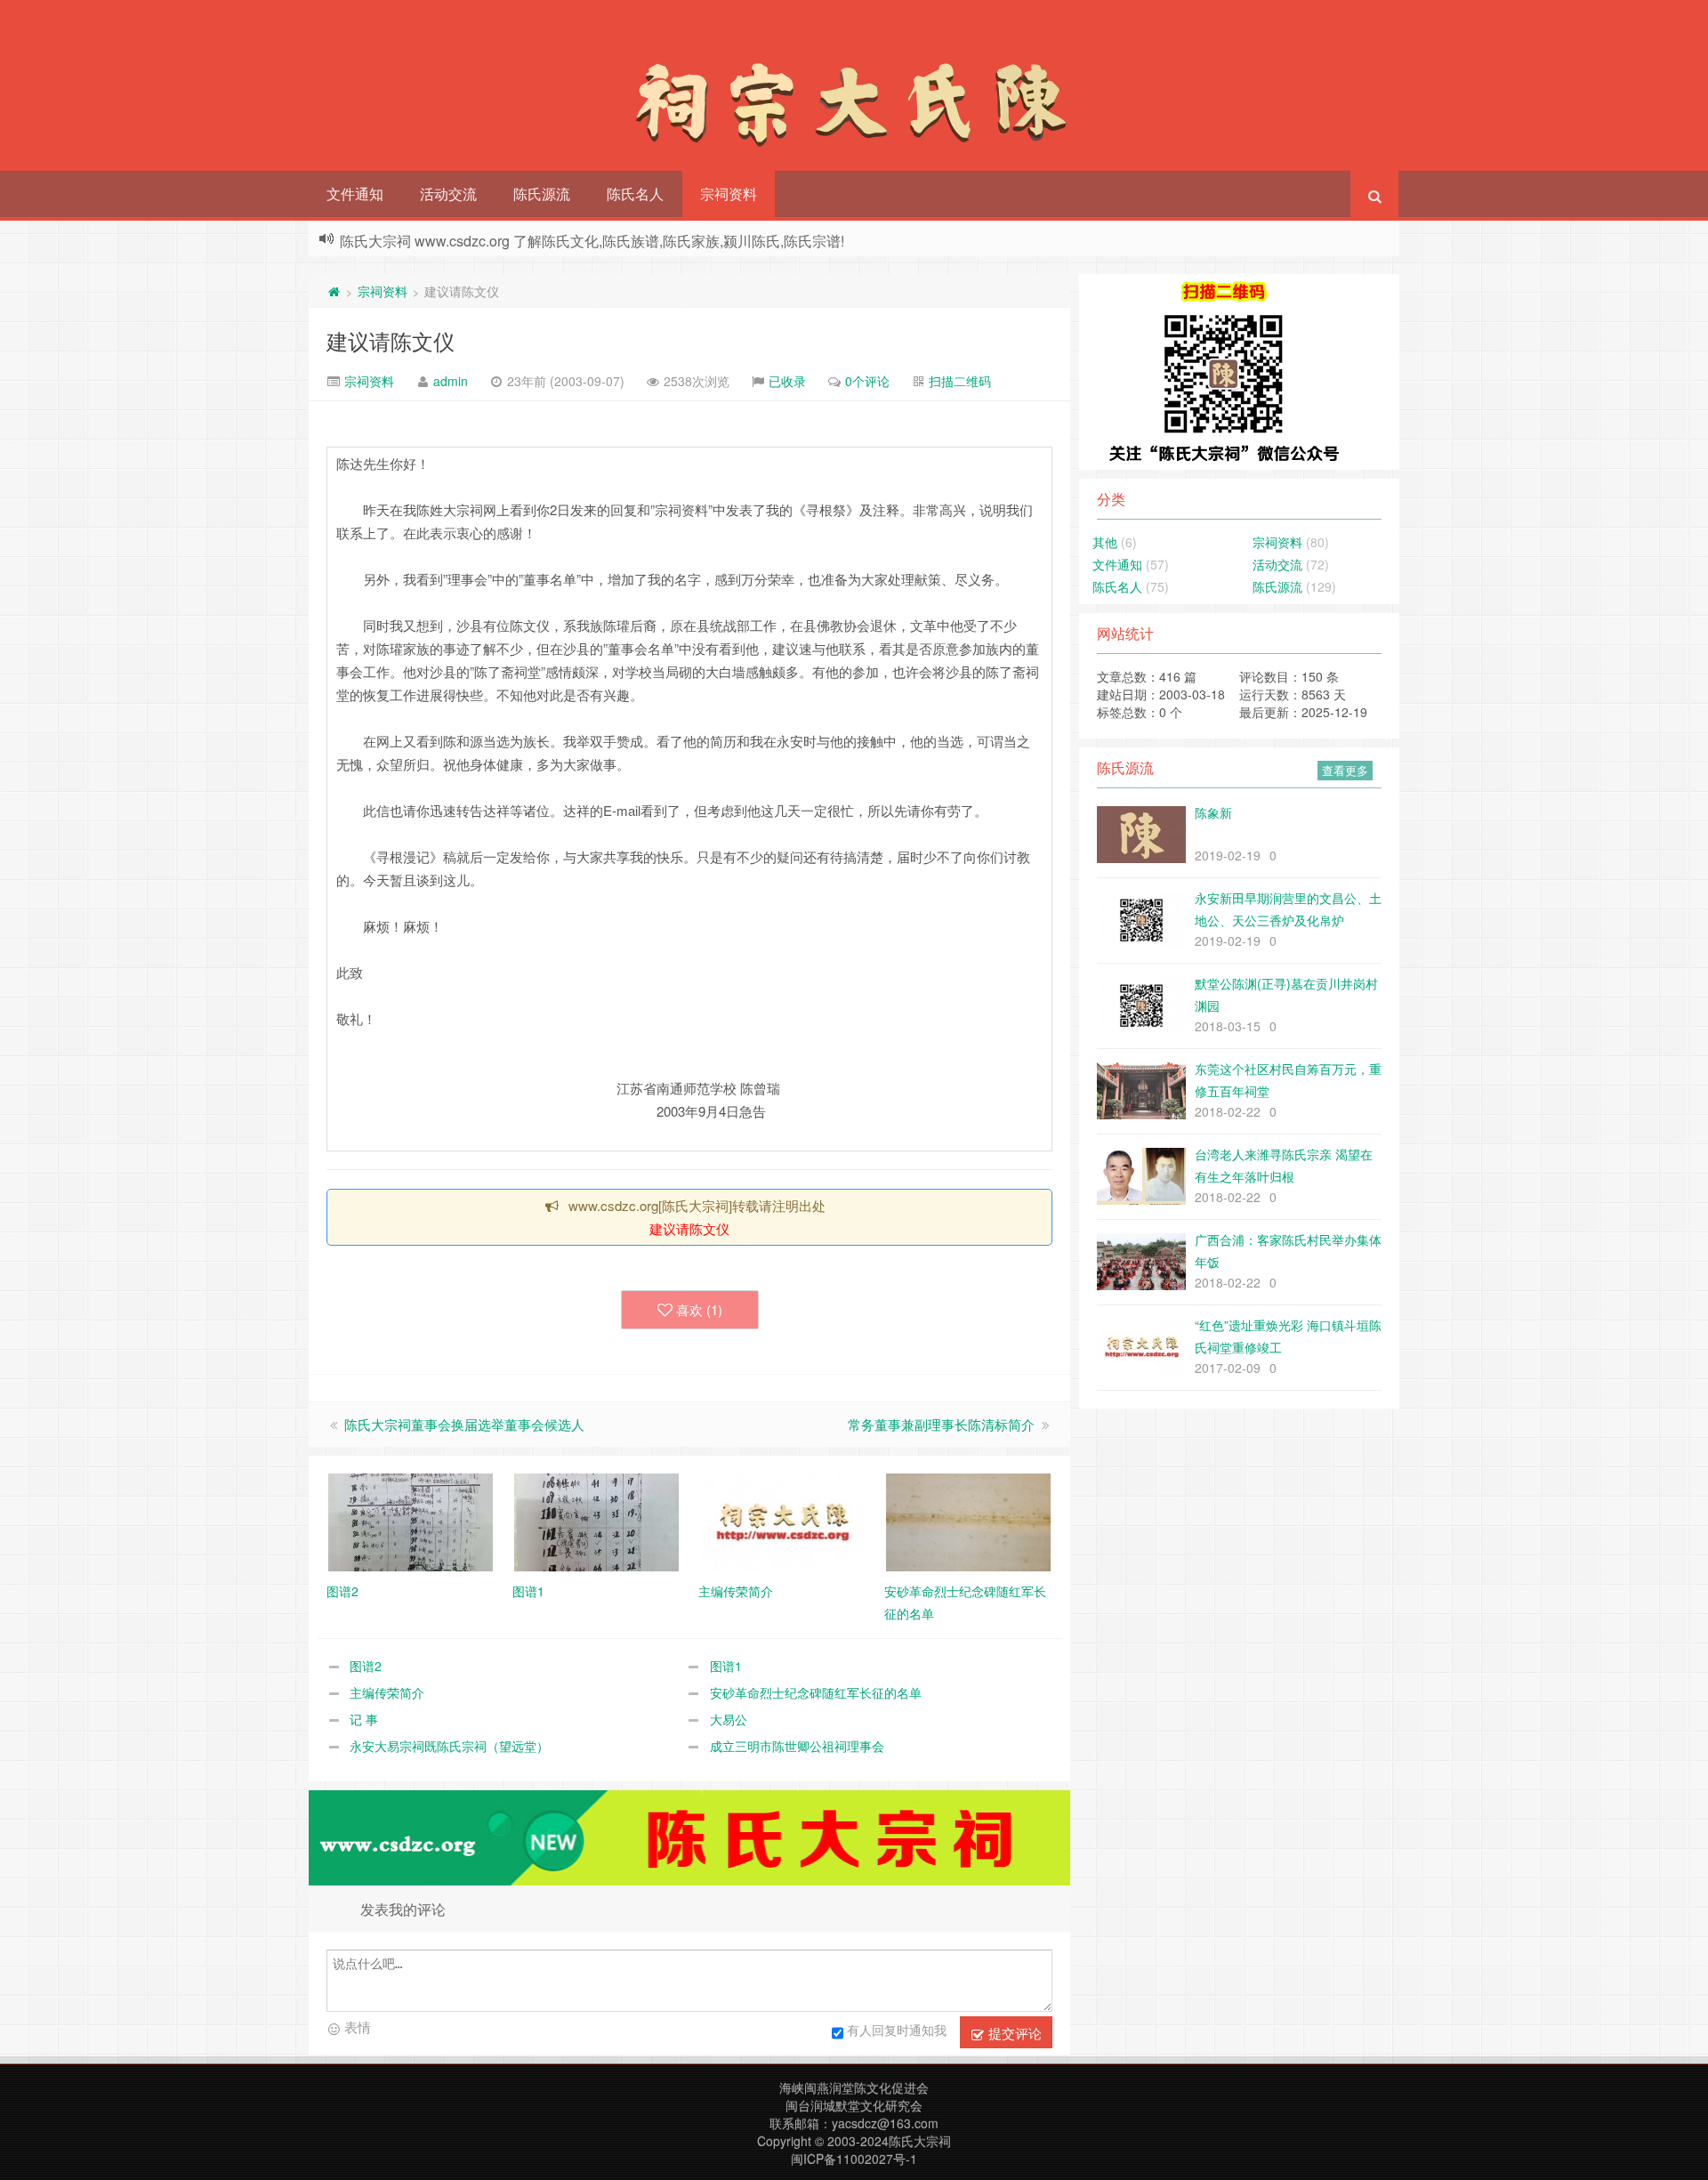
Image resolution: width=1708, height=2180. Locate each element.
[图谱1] (596, 1521)
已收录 (787, 381)
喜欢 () (699, 1309)
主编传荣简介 (387, 1692)
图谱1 (726, 1666)
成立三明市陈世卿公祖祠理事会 (797, 1746)
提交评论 (1013, 2033)
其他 (1105, 542)
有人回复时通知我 (897, 2030)
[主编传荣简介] (782, 1521)
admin (451, 381)
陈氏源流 (542, 194)
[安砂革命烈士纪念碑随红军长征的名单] (968, 1521)
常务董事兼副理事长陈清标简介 (941, 1424)
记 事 (364, 1719)
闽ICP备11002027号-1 (854, 2159)
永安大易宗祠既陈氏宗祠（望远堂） (449, 1746)
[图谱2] (411, 1521)
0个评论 (867, 381)
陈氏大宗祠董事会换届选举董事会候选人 (464, 1424)
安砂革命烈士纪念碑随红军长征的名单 (816, 1692)
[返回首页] (334, 291)
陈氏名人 (635, 194)
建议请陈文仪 (391, 340)
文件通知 (355, 194)
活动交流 (448, 194)
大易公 (729, 1719)
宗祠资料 (729, 194)
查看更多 (1345, 770)
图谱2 (366, 1666)
